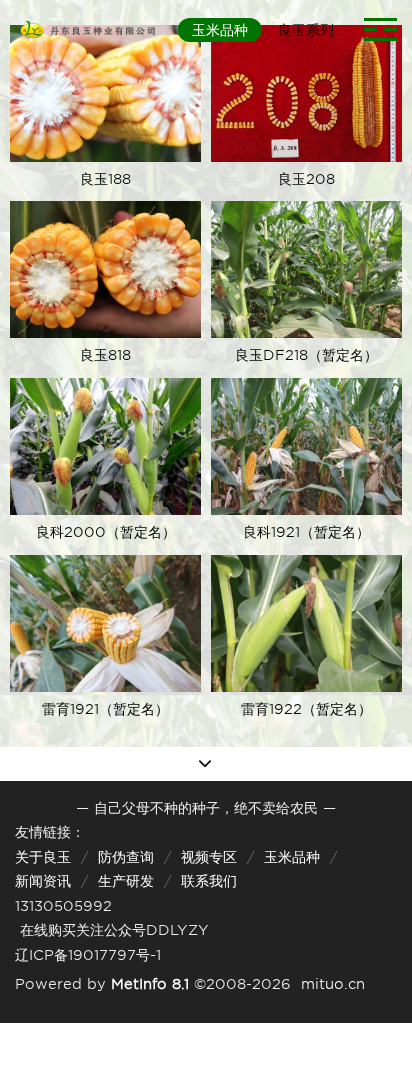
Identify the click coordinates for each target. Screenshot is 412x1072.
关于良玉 (43, 857)
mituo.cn (333, 984)
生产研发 (126, 881)
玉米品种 (292, 857)
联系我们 (209, 881)
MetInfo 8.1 (150, 984)
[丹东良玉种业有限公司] (86, 30)
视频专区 (209, 857)
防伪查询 (126, 857)
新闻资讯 (43, 881)
